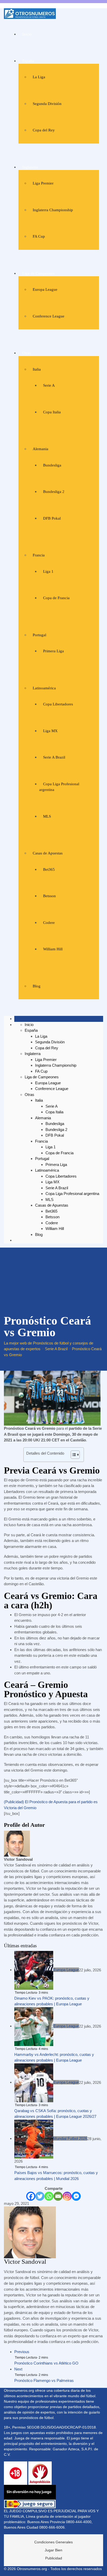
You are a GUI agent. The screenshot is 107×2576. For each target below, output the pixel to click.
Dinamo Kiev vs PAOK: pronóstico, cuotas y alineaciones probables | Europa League (52, 2001)
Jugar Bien (53, 2550)
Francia (39, 555)
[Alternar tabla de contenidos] (73, 1455)
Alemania (41, 449)
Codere (49, 923)
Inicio (27, 34)
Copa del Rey (44, 130)
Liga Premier (43, 183)
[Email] (58, 2196)
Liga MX (50, 731)
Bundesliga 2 (54, 492)
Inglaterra (30, 167)
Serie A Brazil (54, 757)
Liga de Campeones (38, 273)
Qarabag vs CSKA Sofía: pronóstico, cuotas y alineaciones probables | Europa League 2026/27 (55, 2114)
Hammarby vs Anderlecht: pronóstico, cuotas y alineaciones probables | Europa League (54, 2057)
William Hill (53, 949)
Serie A (49, 385)
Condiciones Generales (53, 2542)
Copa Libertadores (58, 704)
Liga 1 (48, 571)
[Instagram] (67, 2196)
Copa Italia (52, 412)
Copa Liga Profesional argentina (72, 1194)
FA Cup (39, 236)
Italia (37, 369)
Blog (37, 986)
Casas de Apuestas (48, 853)
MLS (47, 816)
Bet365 (49, 869)
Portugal (39, 635)
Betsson (49, 896)
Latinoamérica (44, 688)
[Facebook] (31, 2196)
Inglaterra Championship (53, 210)
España (28, 61)
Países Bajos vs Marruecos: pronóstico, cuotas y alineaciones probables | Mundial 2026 (56, 2176)
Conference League (49, 316)
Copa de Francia (56, 598)
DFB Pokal (52, 518)
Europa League (45, 289)
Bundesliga (52, 465)
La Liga (39, 77)
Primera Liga (53, 651)
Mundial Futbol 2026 (70, 2138)
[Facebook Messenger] (76, 2196)
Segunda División (47, 104)
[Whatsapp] (49, 2196)
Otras (27, 353)
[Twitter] (40, 2196)
